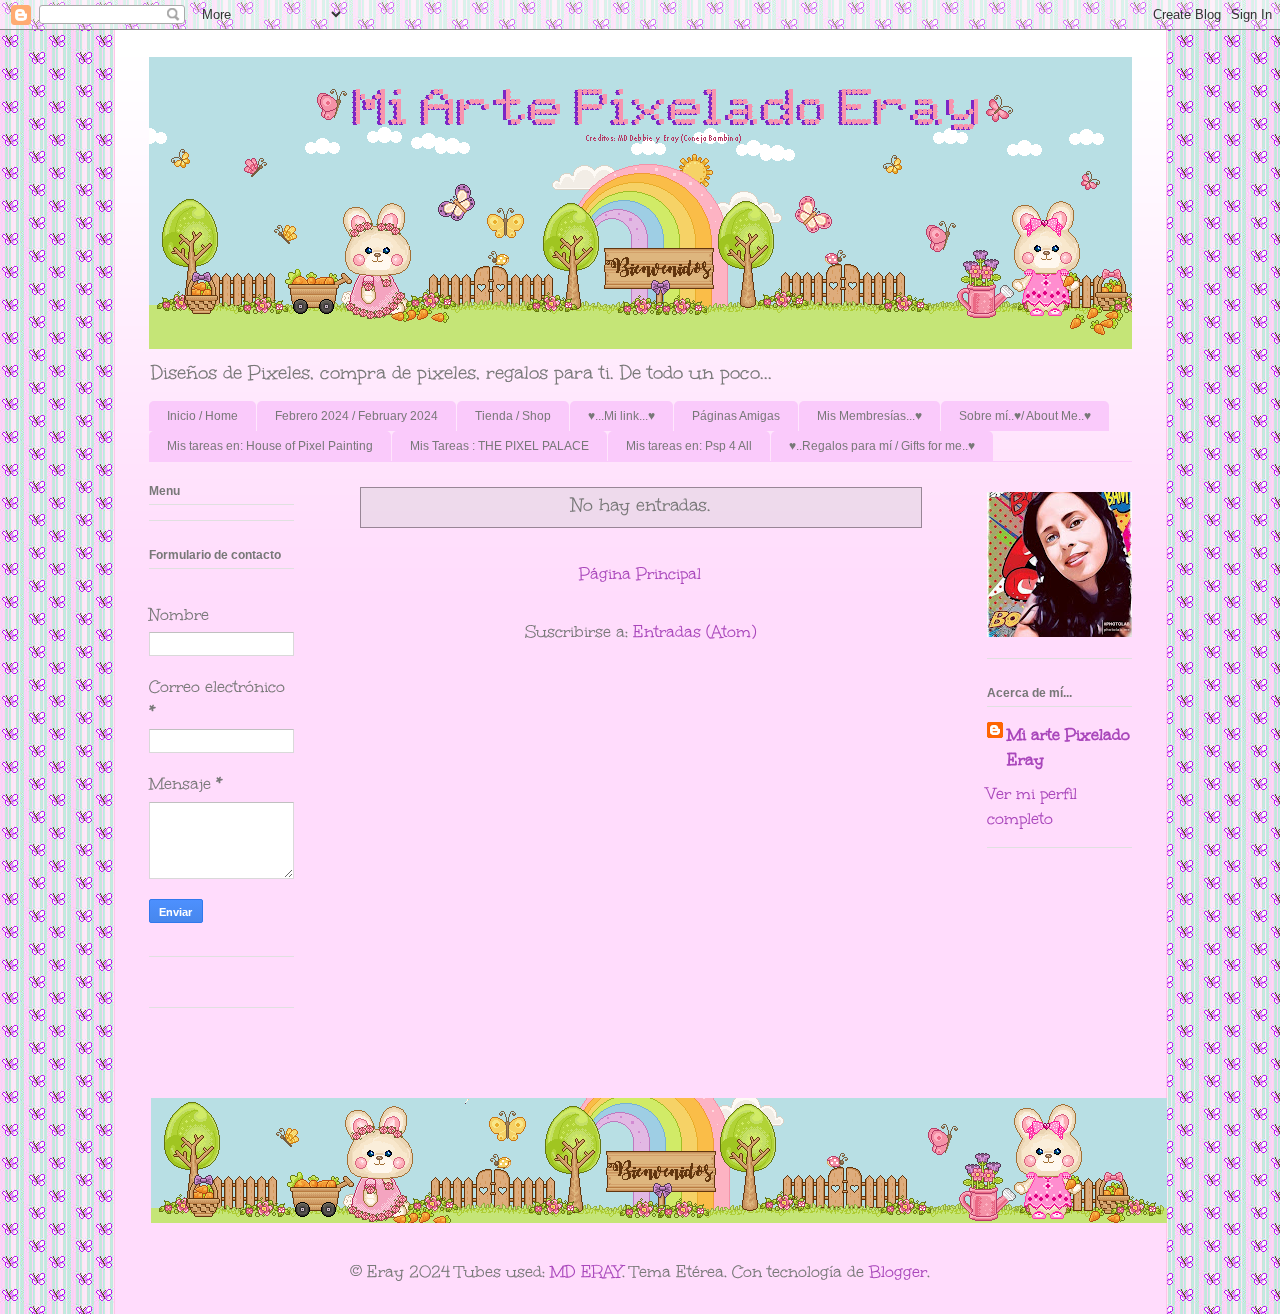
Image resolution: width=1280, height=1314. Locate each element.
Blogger (898, 1271)
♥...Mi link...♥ (621, 416)
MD (563, 1271)
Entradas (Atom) (694, 631)
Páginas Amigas (736, 416)
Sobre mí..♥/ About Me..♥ (1025, 416)
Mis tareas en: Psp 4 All (689, 446)
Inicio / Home (202, 416)
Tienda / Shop (513, 416)
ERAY (601, 1271)
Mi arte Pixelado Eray (1068, 747)
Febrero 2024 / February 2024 (356, 416)
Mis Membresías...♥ (869, 416)
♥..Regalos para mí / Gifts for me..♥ (882, 446)
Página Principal (640, 573)
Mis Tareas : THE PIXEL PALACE (499, 446)
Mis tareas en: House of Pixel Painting (270, 446)
